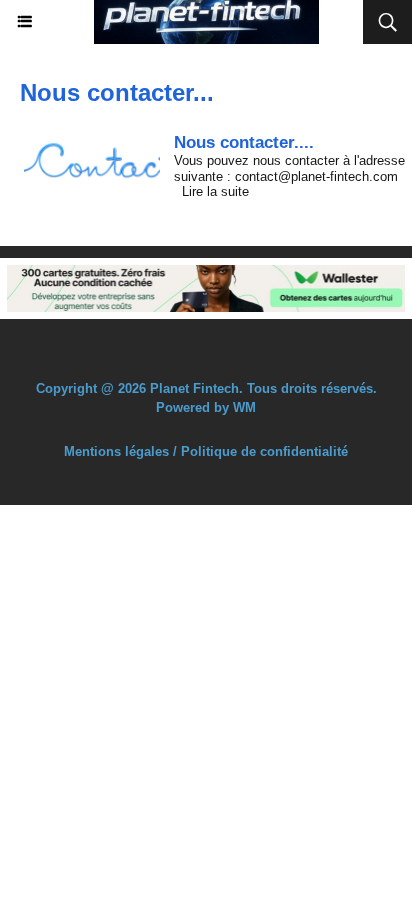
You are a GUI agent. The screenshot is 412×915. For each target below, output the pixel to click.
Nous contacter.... (244, 142)
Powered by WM (206, 407)
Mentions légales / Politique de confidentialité (206, 451)
